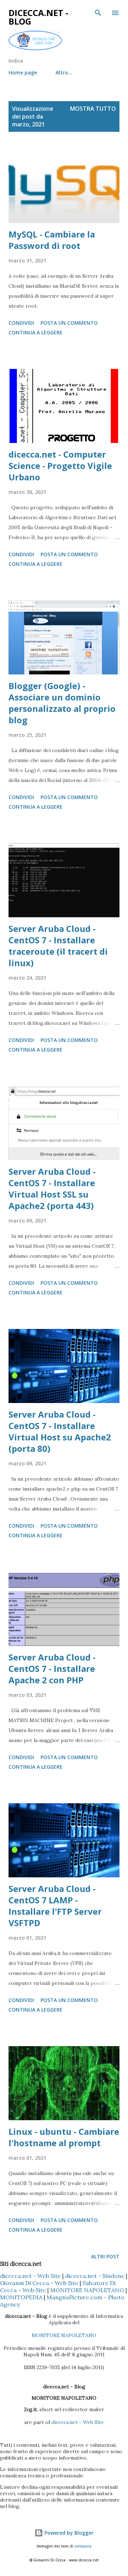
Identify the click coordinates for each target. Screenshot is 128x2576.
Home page (23, 72)
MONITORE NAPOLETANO (87, 2290)
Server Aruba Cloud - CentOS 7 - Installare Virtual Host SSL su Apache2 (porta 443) (52, 1188)
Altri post (105, 2256)
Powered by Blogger (68, 2533)
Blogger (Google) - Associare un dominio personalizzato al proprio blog (62, 703)
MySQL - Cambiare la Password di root (52, 240)
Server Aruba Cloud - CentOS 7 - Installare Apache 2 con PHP (52, 1668)
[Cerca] (98, 13)
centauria (83, 2546)
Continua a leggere (36, 332)
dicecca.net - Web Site (30, 2276)
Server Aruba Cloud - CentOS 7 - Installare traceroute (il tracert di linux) (58, 946)
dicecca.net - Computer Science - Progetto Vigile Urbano (60, 466)
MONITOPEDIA (21, 2297)
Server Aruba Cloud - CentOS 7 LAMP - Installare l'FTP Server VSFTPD (55, 1906)
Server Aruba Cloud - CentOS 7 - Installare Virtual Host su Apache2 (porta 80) (60, 1431)
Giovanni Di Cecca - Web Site (39, 2283)
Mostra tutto (93, 109)
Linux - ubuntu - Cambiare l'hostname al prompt (64, 2137)
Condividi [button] (21, 323)
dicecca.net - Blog (38, 17)
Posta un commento (69, 323)
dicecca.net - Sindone (95, 2276)
